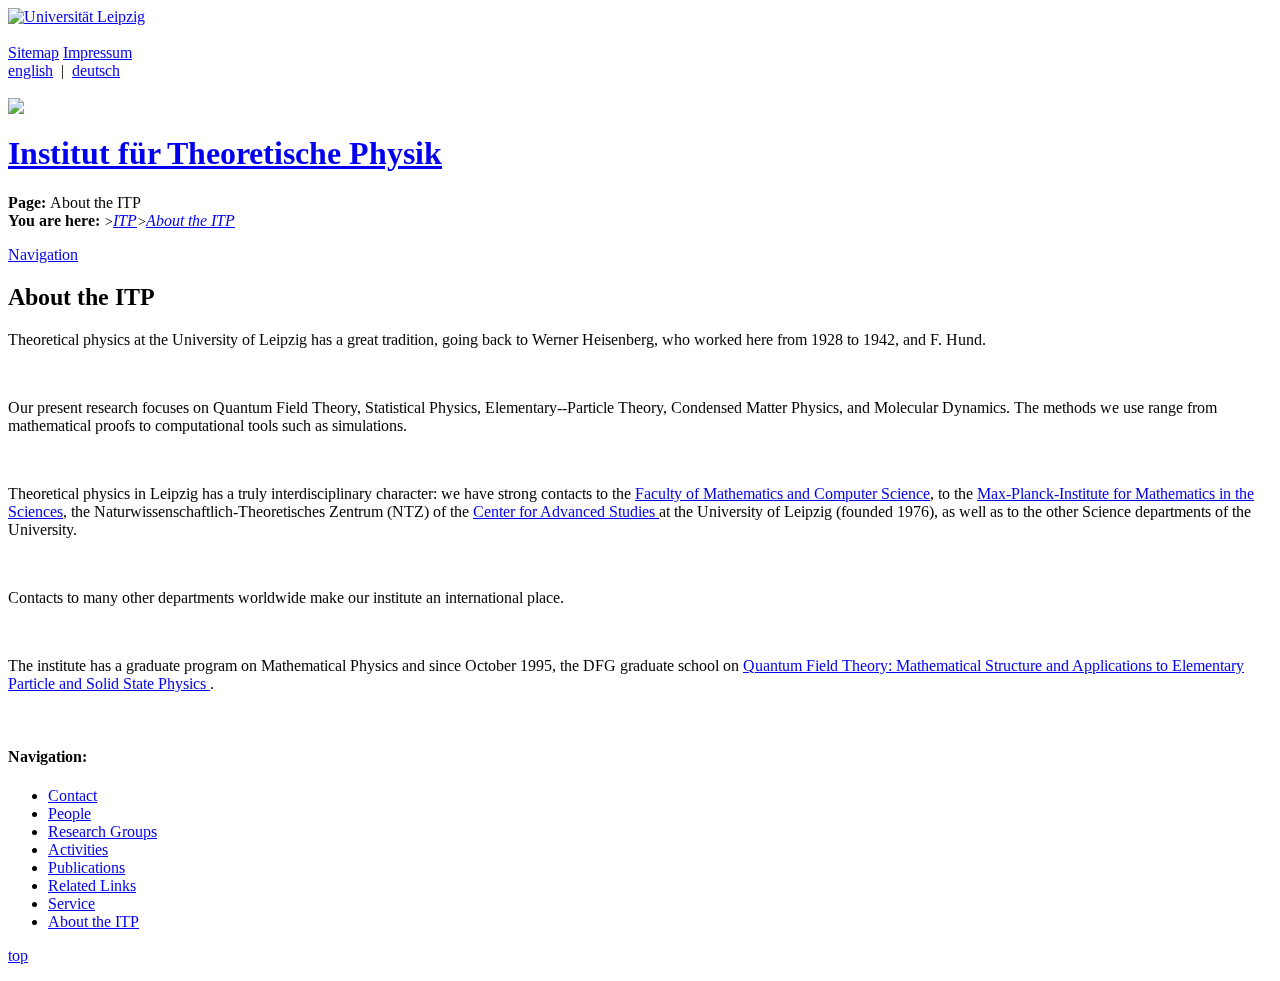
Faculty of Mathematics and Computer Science (782, 493)
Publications (86, 867)
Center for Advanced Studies (566, 511)
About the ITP (190, 220)
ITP (125, 220)
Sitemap (33, 52)
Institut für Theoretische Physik (225, 153)
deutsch (96, 70)
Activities (78, 849)
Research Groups (102, 831)
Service (71, 903)
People (69, 813)
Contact (72, 795)
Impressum (97, 52)
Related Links (92, 885)
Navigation (43, 254)
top (18, 955)
